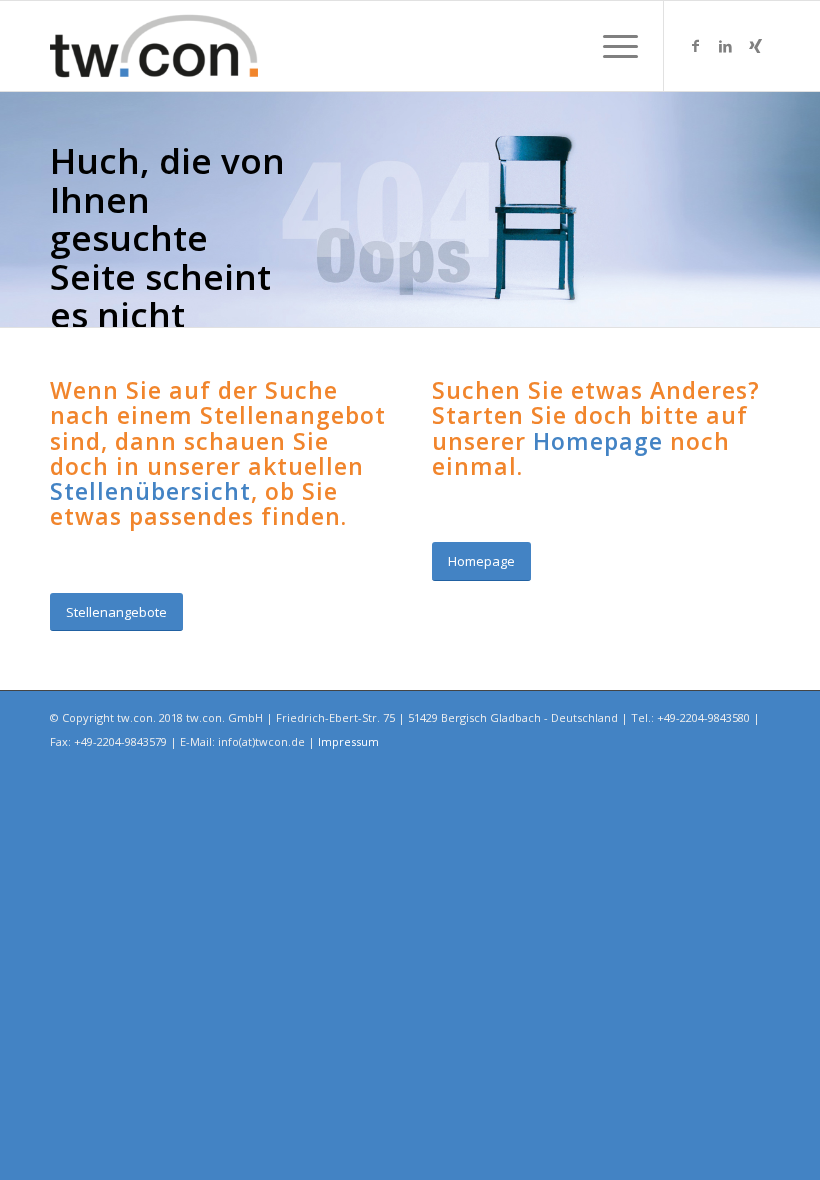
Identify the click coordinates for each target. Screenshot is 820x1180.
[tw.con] (154, 46)
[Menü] (610, 46)
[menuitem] (610, 46)
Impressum (348, 741)
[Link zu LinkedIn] (725, 46)
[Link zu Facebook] (695, 46)
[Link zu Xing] (755, 46)
